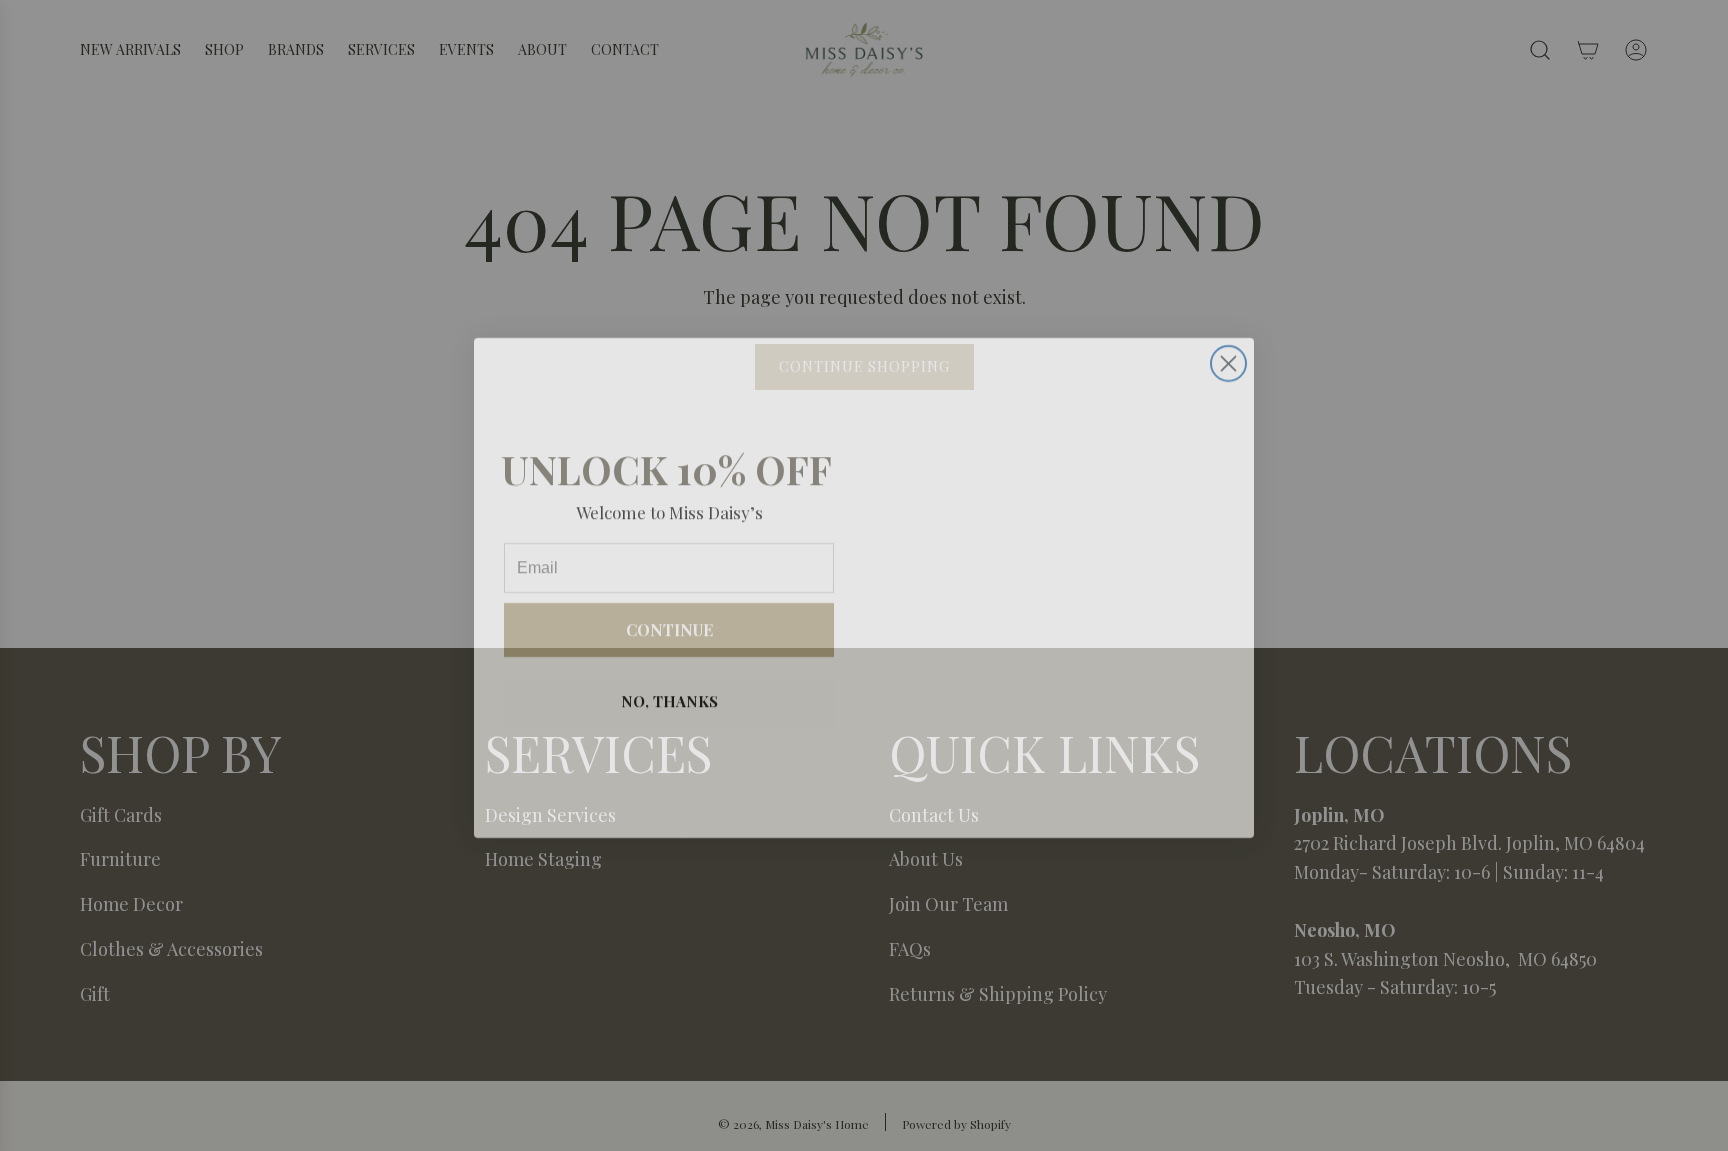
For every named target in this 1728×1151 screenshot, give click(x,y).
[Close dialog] (1228, 351)
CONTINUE (669, 617)
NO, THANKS (669, 689)
